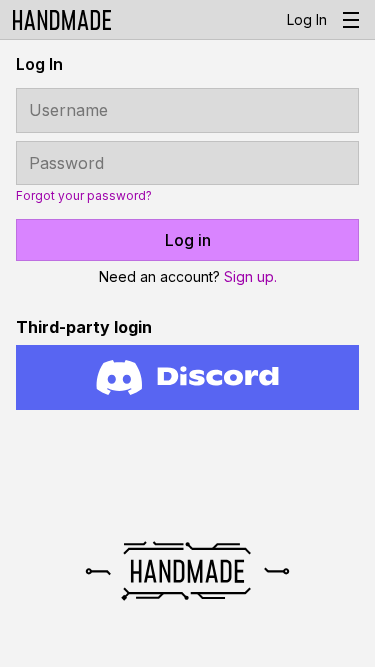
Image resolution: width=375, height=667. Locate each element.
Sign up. (250, 276)
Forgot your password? (84, 196)
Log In (307, 19)
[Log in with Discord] (187, 377)
